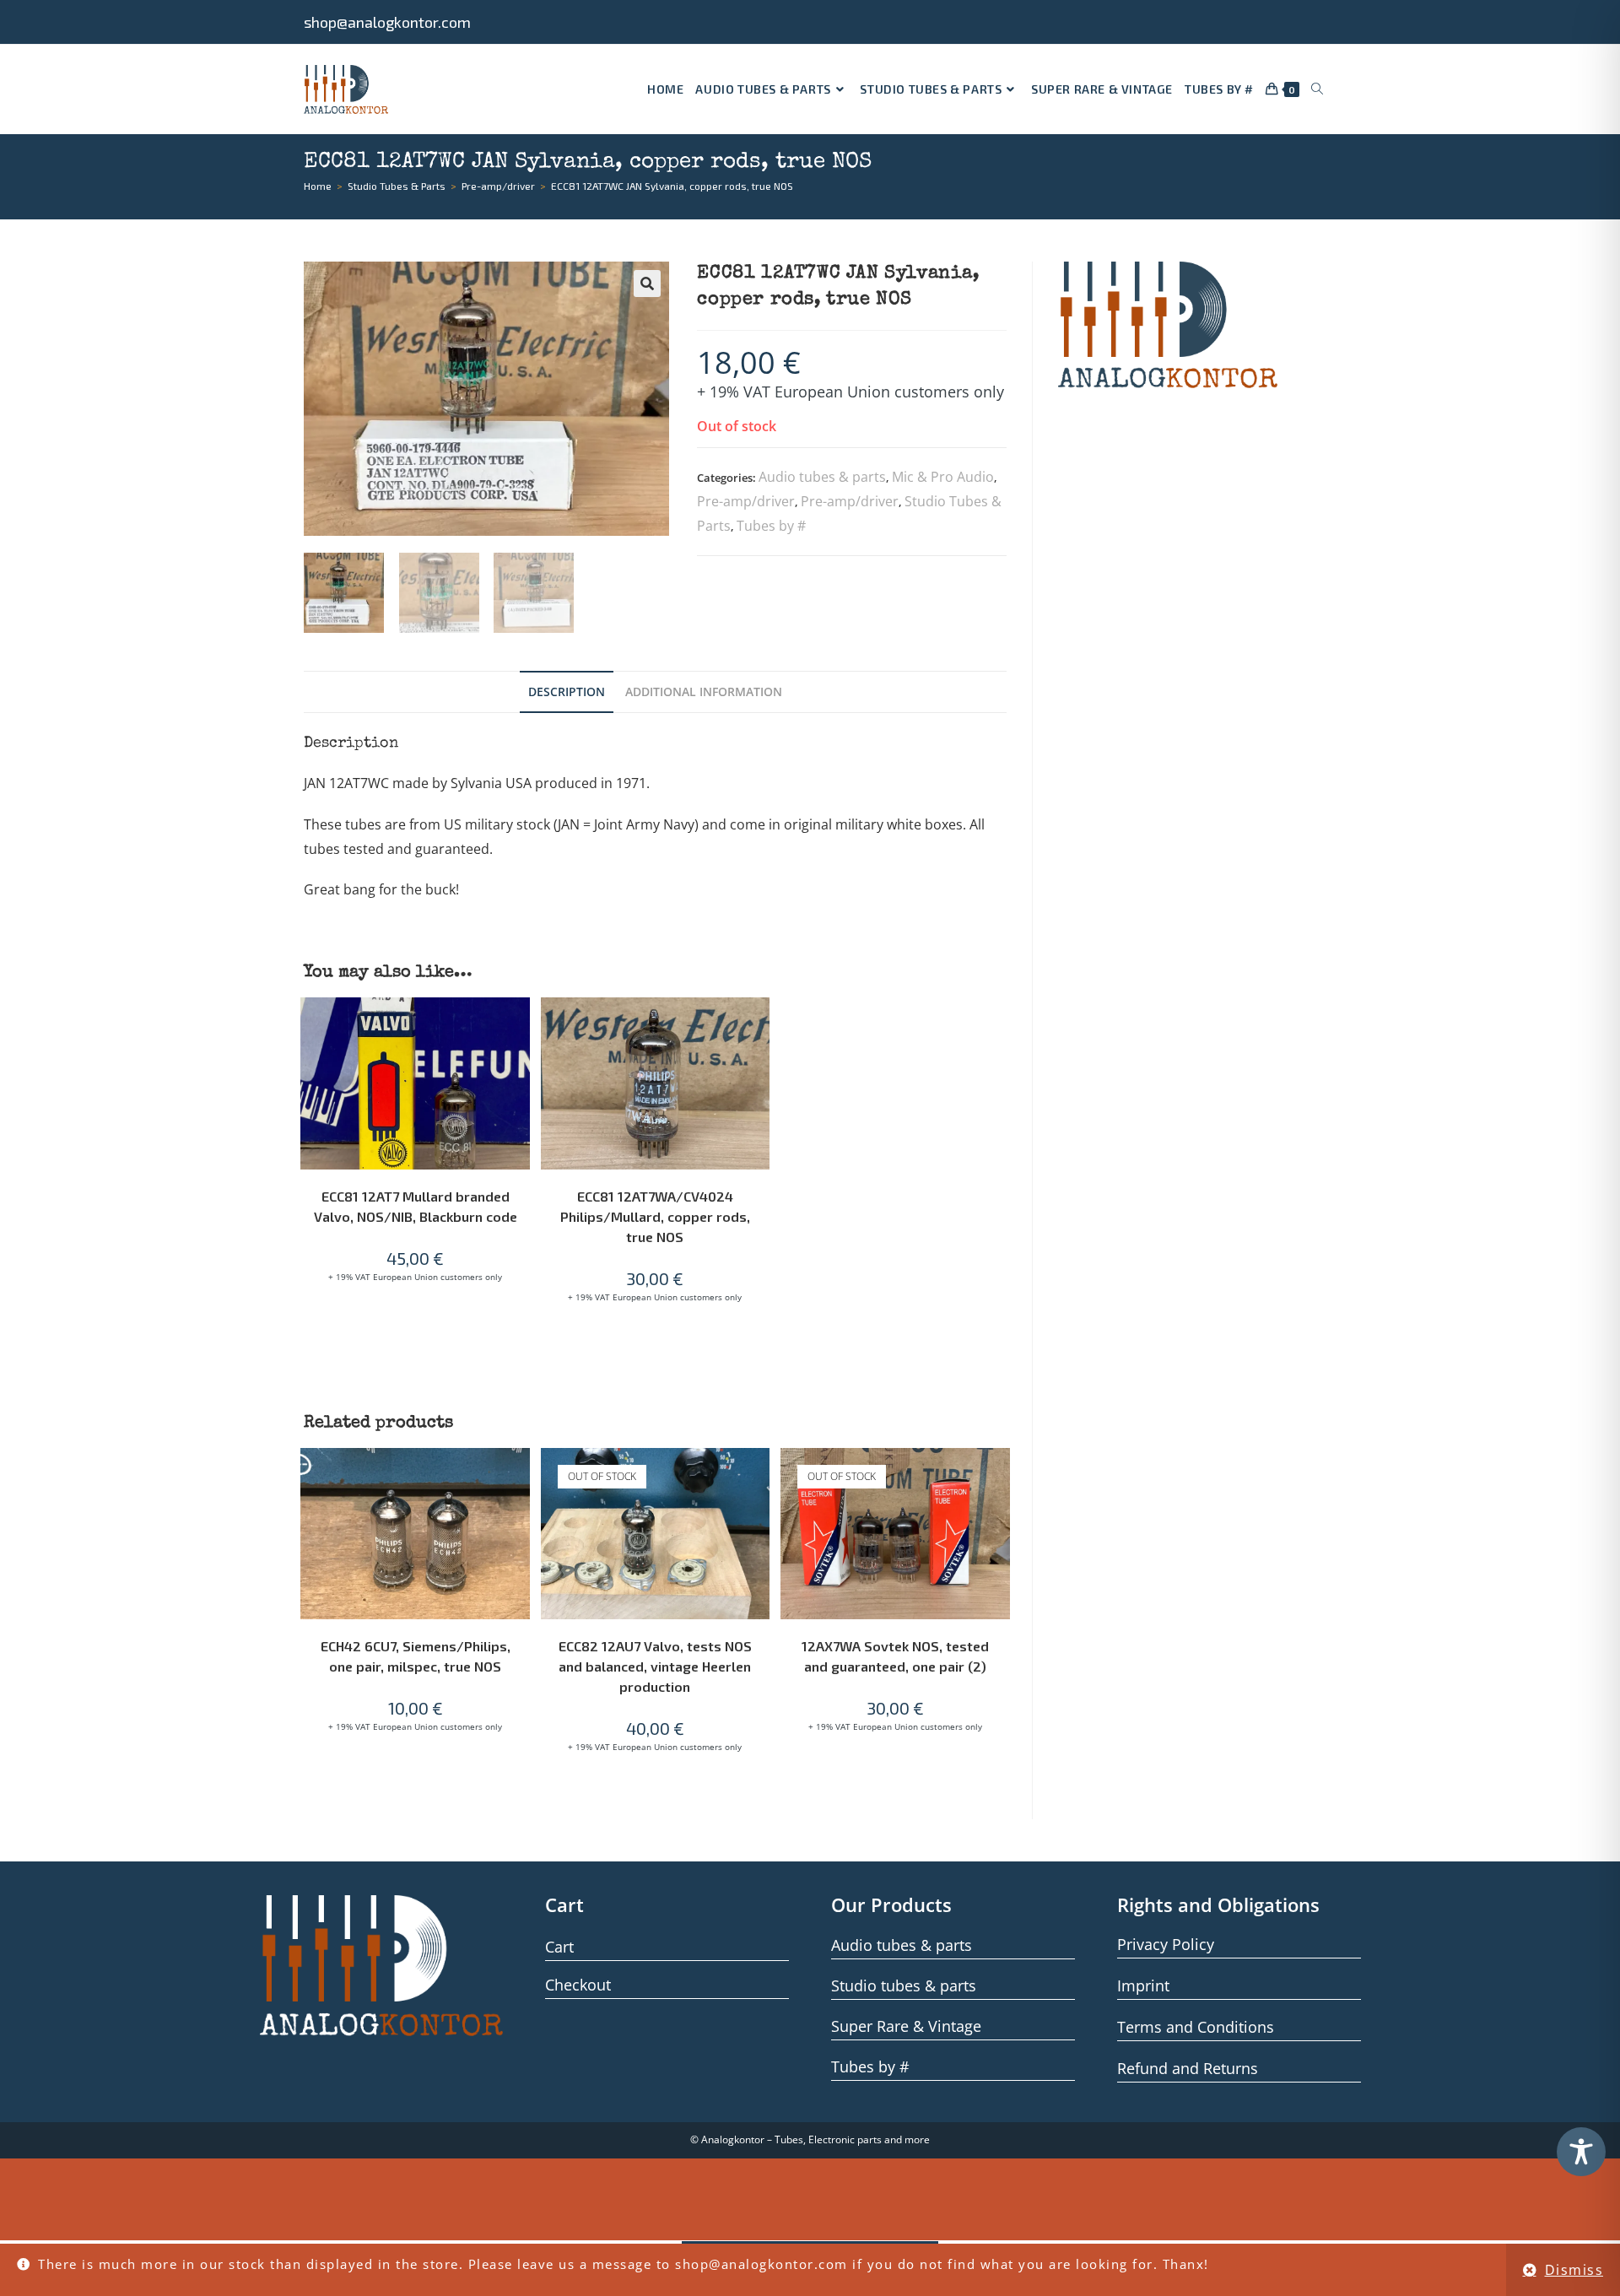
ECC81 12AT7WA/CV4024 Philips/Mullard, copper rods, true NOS (655, 1216)
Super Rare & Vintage (906, 2026)
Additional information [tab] (704, 692)
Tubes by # (771, 526)
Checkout (578, 1985)
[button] (647, 284)
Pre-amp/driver (746, 501)
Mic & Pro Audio (943, 477)
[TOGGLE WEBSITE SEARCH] (1317, 89)
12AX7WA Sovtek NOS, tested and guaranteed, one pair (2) (895, 1656)
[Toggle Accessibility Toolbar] (1581, 2152)
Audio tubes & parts (822, 477)
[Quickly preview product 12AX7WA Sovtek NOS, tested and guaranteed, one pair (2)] (1002, 1478)
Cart (559, 1947)
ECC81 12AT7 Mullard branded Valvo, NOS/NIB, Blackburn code (416, 1206)
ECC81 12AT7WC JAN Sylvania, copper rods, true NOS (672, 186)
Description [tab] (567, 692)
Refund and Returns (1188, 2068)
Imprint (1143, 1985)
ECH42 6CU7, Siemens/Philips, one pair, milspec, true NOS (416, 1656)
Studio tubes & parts (904, 1985)
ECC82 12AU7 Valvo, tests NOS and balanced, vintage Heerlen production (655, 1666)
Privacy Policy (1166, 1944)
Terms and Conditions (1196, 2027)
